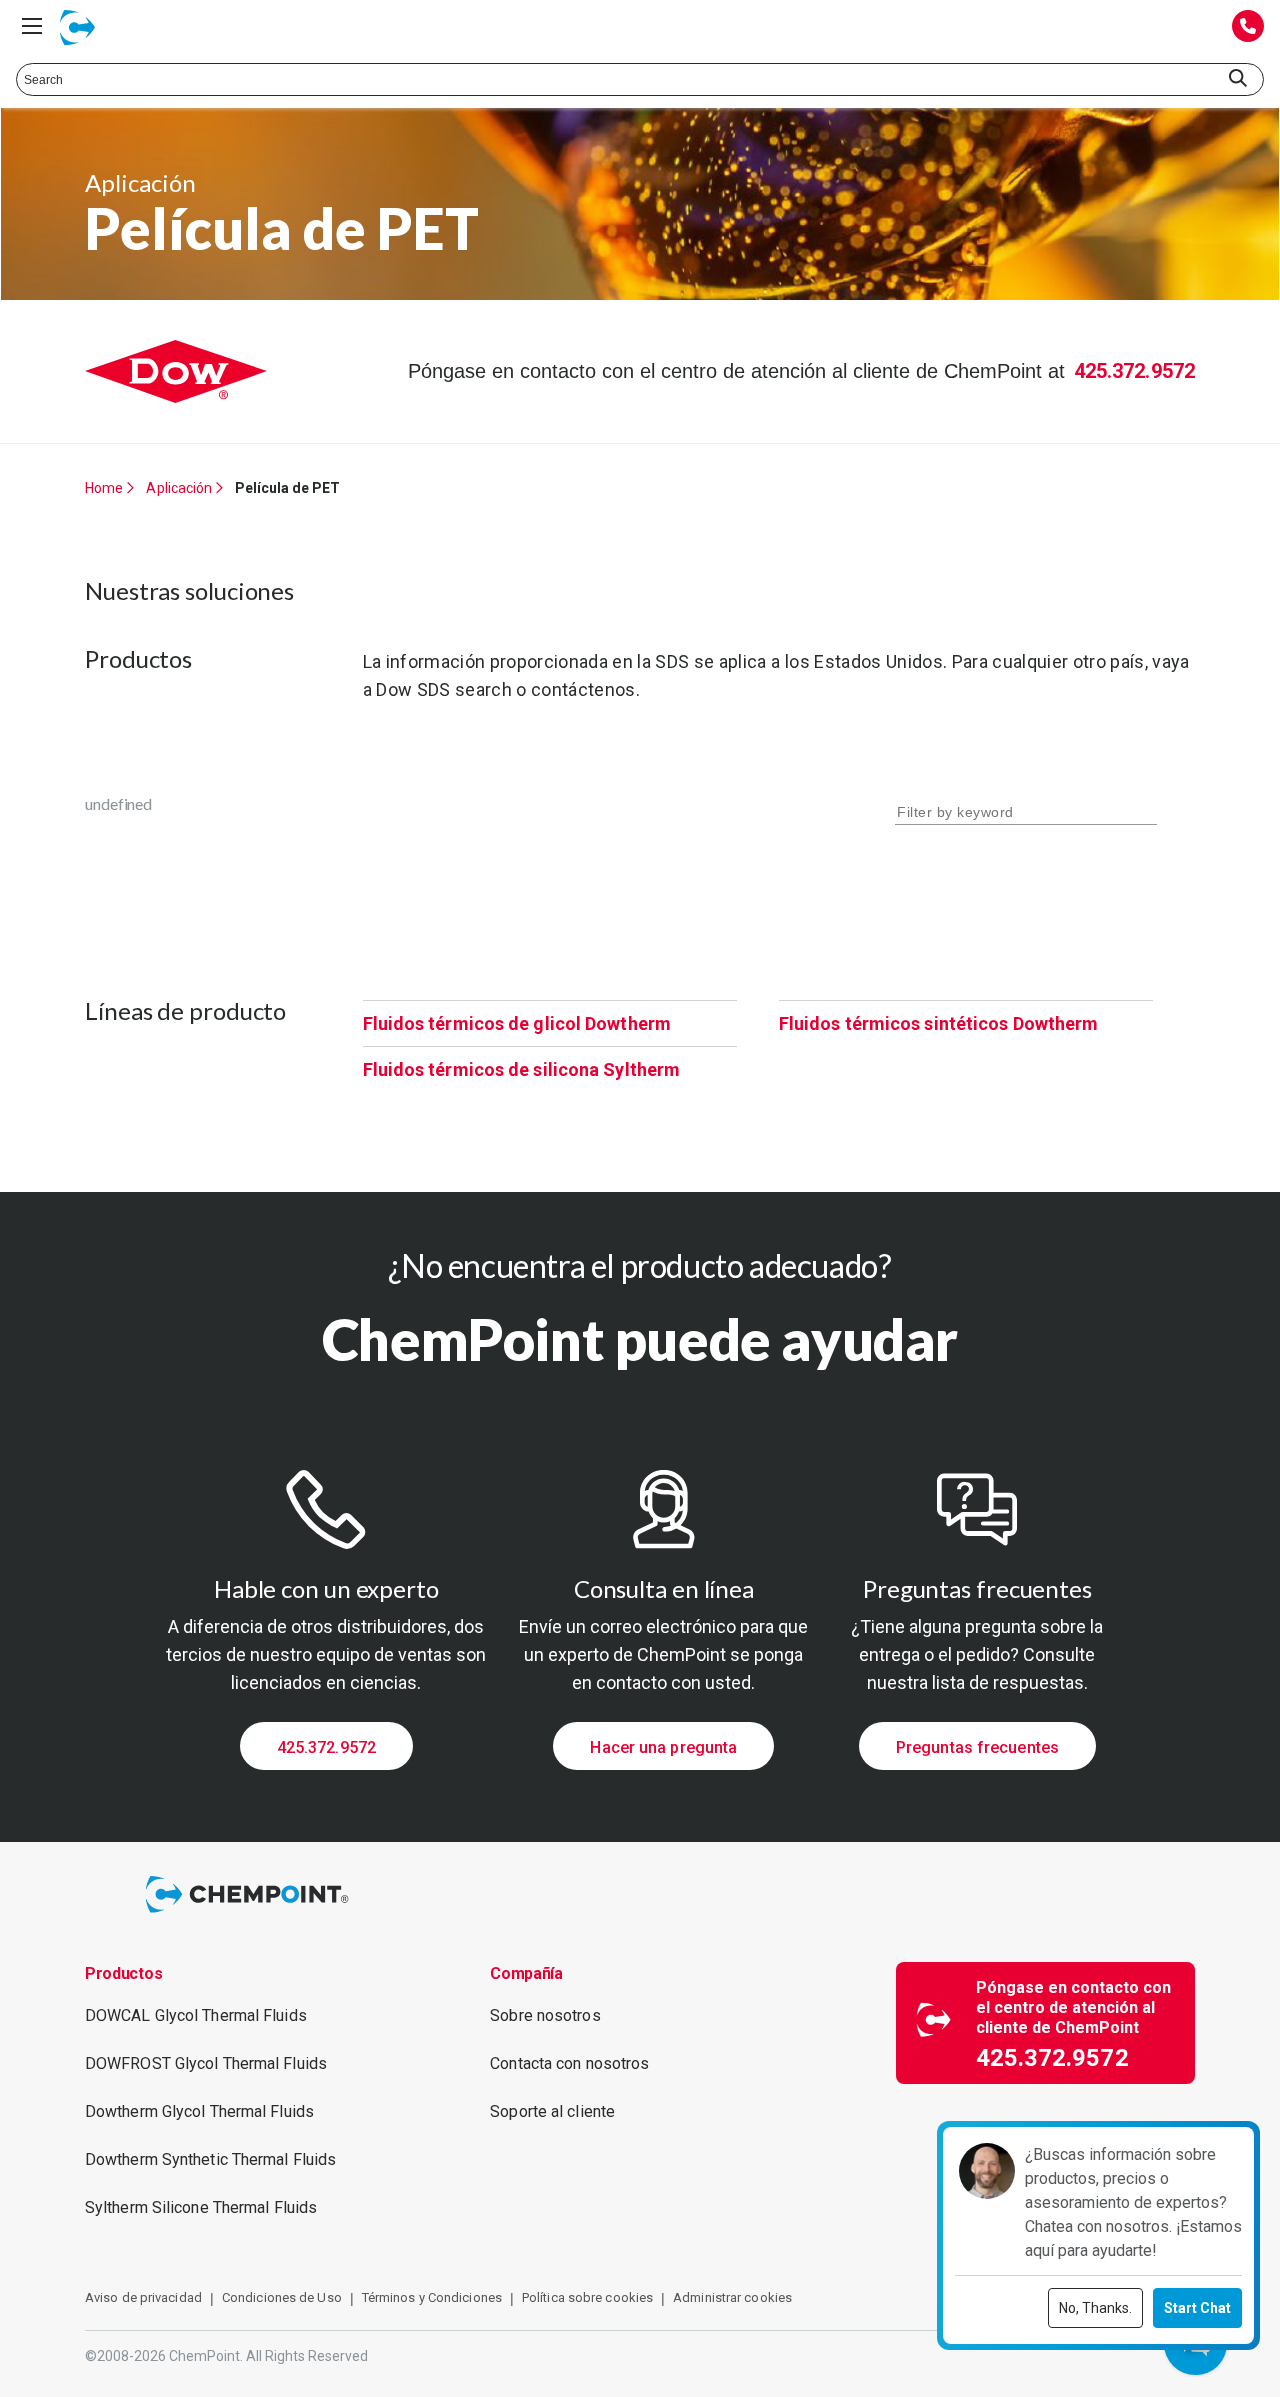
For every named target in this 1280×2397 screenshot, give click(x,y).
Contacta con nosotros (569, 2063)
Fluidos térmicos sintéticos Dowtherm (939, 1023)
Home (104, 488)
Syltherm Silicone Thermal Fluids (201, 2207)
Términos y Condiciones (432, 2297)
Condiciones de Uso (282, 2297)
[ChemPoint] (250, 1915)
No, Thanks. (1095, 2308)
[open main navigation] (32, 26)
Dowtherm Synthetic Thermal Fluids (210, 2159)
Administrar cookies (732, 2297)
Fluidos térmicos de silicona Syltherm (522, 1069)
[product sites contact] (1248, 27)
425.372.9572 (1134, 371)
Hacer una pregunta (663, 1747)
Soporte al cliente (552, 2111)
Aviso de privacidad (143, 2297)
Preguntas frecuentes (977, 1747)
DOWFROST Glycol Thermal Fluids (206, 2063)
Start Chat (1197, 2308)
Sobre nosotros (545, 2015)
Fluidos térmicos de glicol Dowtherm (517, 1023)
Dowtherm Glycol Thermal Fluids (199, 2111)
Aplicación (179, 488)
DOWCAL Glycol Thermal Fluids (196, 2015)
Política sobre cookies (587, 2297)
